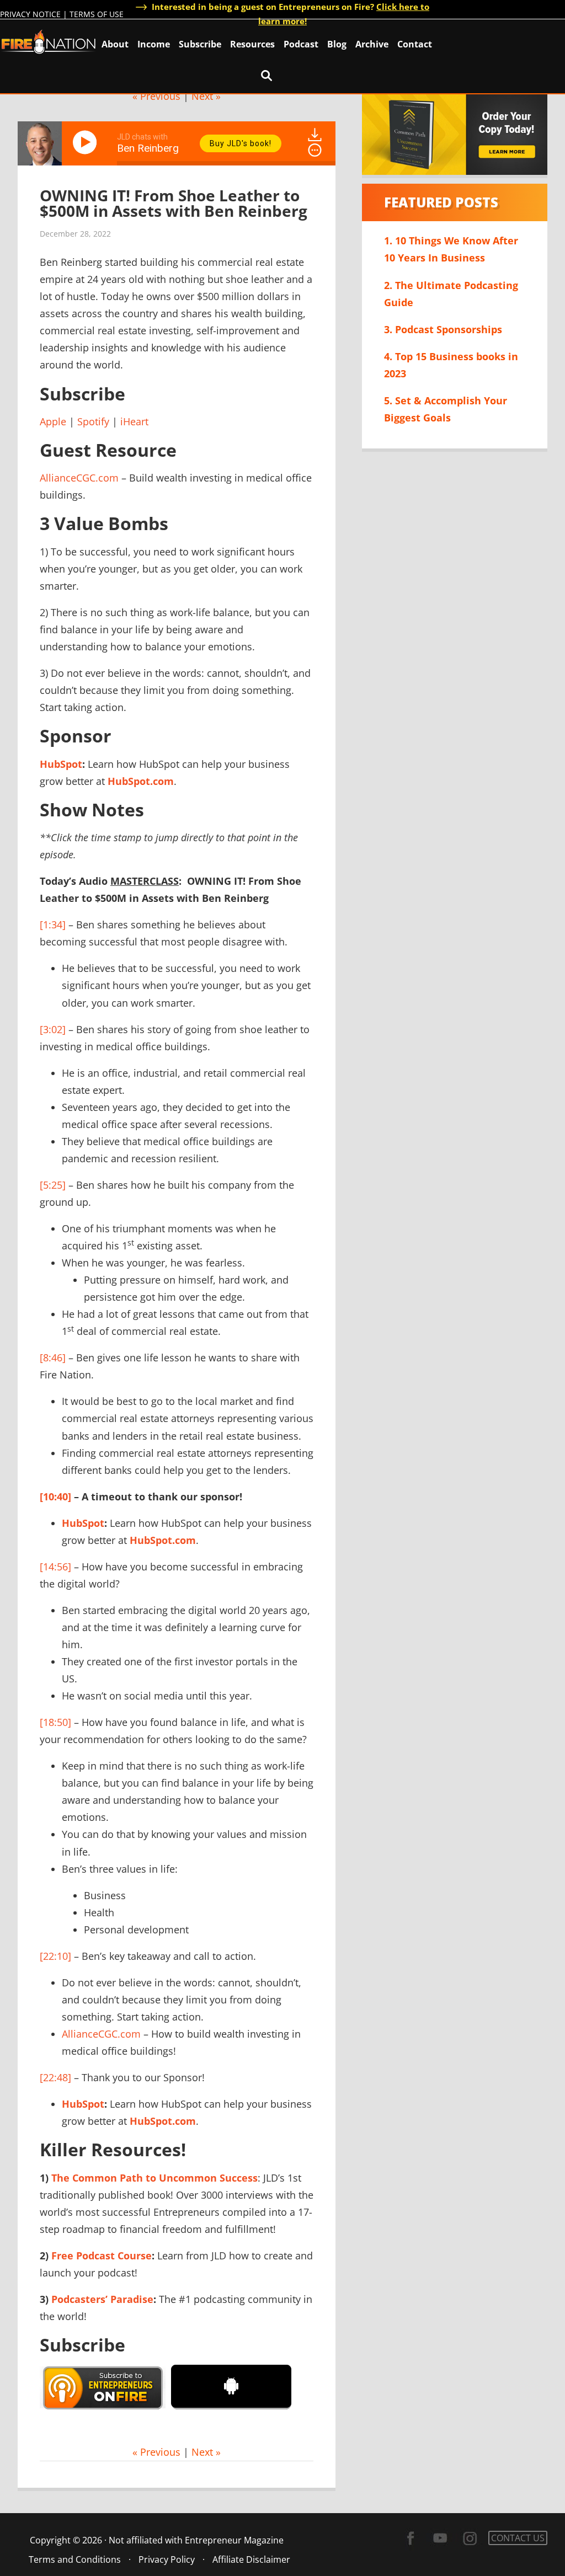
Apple (53, 421)
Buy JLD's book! (241, 143)
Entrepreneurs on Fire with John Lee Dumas (49, 41)
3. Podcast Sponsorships (443, 329)
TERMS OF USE (97, 14)
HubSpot (61, 764)
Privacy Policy (167, 2559)
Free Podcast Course (102, 2256)
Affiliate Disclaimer (251, 2559)
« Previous (156, 96)
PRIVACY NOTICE (30, 14)
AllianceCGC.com (79, 478)
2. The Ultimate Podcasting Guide (451, 294)
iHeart (134, 421)
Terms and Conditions (75, 2559)
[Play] (87, 142)
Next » (206, 96)
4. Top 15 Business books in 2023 (451, 365)
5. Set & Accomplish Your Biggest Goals (446, 409)
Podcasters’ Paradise (102, 2299)
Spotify (93, 421)
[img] (315, 150)
